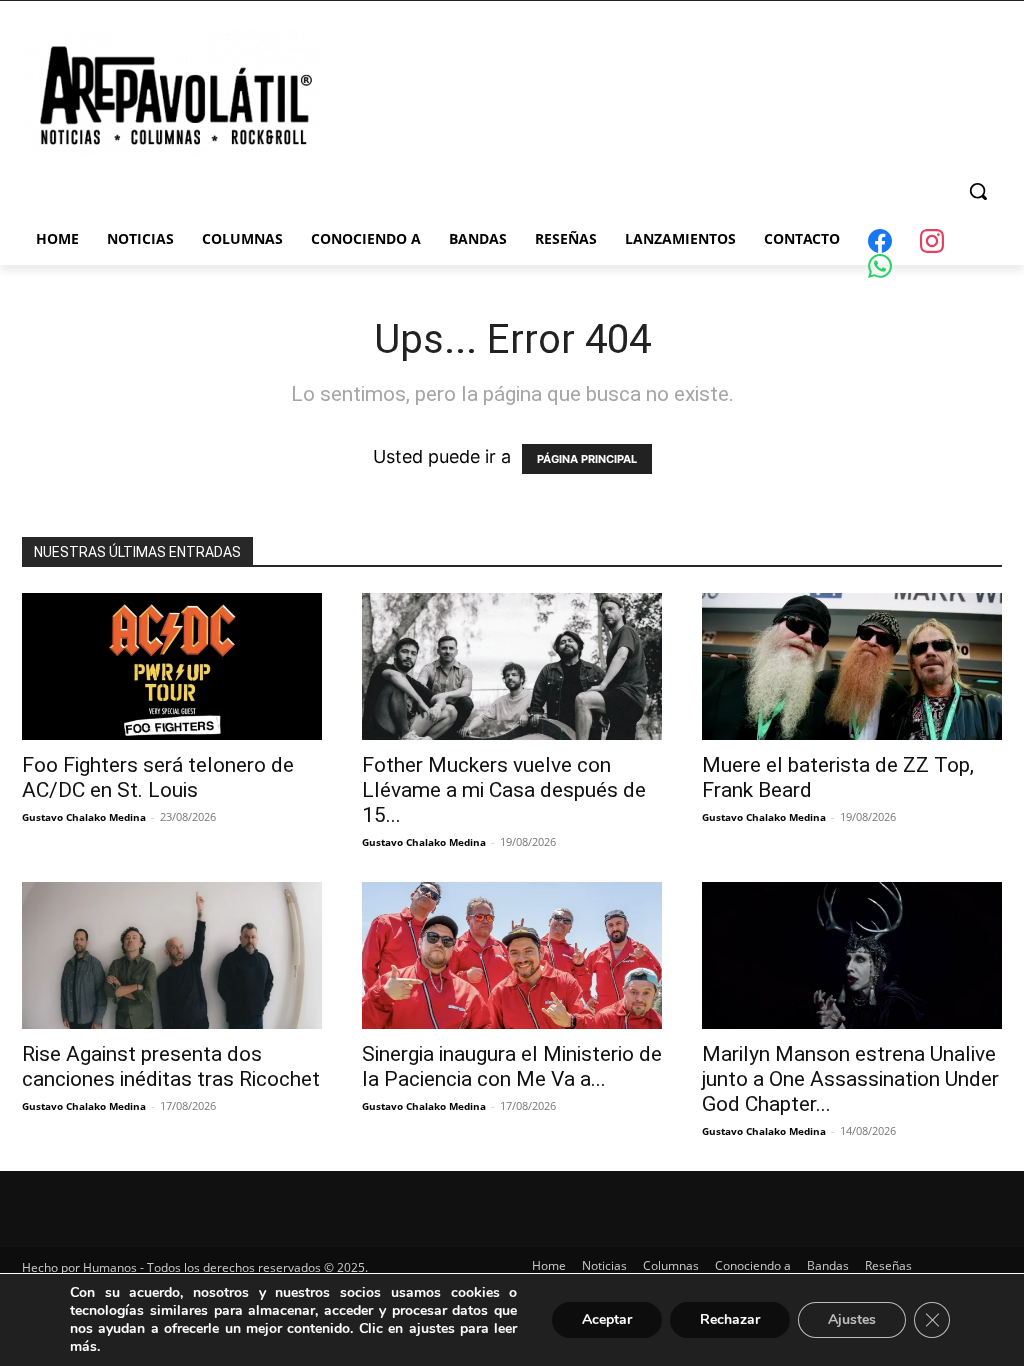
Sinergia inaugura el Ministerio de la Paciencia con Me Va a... (512, 1066)
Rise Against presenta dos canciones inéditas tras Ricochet (171, 1066)
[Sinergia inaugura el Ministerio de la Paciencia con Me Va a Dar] (512, 955)
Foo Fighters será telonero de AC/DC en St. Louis (158, 777)
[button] (978, 191)
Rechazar (730, 1319)
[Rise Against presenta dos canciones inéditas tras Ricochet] (172, 955)
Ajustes (852, 1319)
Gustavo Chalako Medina (84, 817)
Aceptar (607, 1319)
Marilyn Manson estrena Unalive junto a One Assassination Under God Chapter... (850, 1079)
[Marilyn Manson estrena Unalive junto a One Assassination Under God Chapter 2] (852, 955)
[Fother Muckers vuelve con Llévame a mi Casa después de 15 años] (512, 666)
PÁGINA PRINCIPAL (587, 459)
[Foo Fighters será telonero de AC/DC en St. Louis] (172, 666)
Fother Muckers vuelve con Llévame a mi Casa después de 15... (504, 790)
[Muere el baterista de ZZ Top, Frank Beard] (852, 666)
